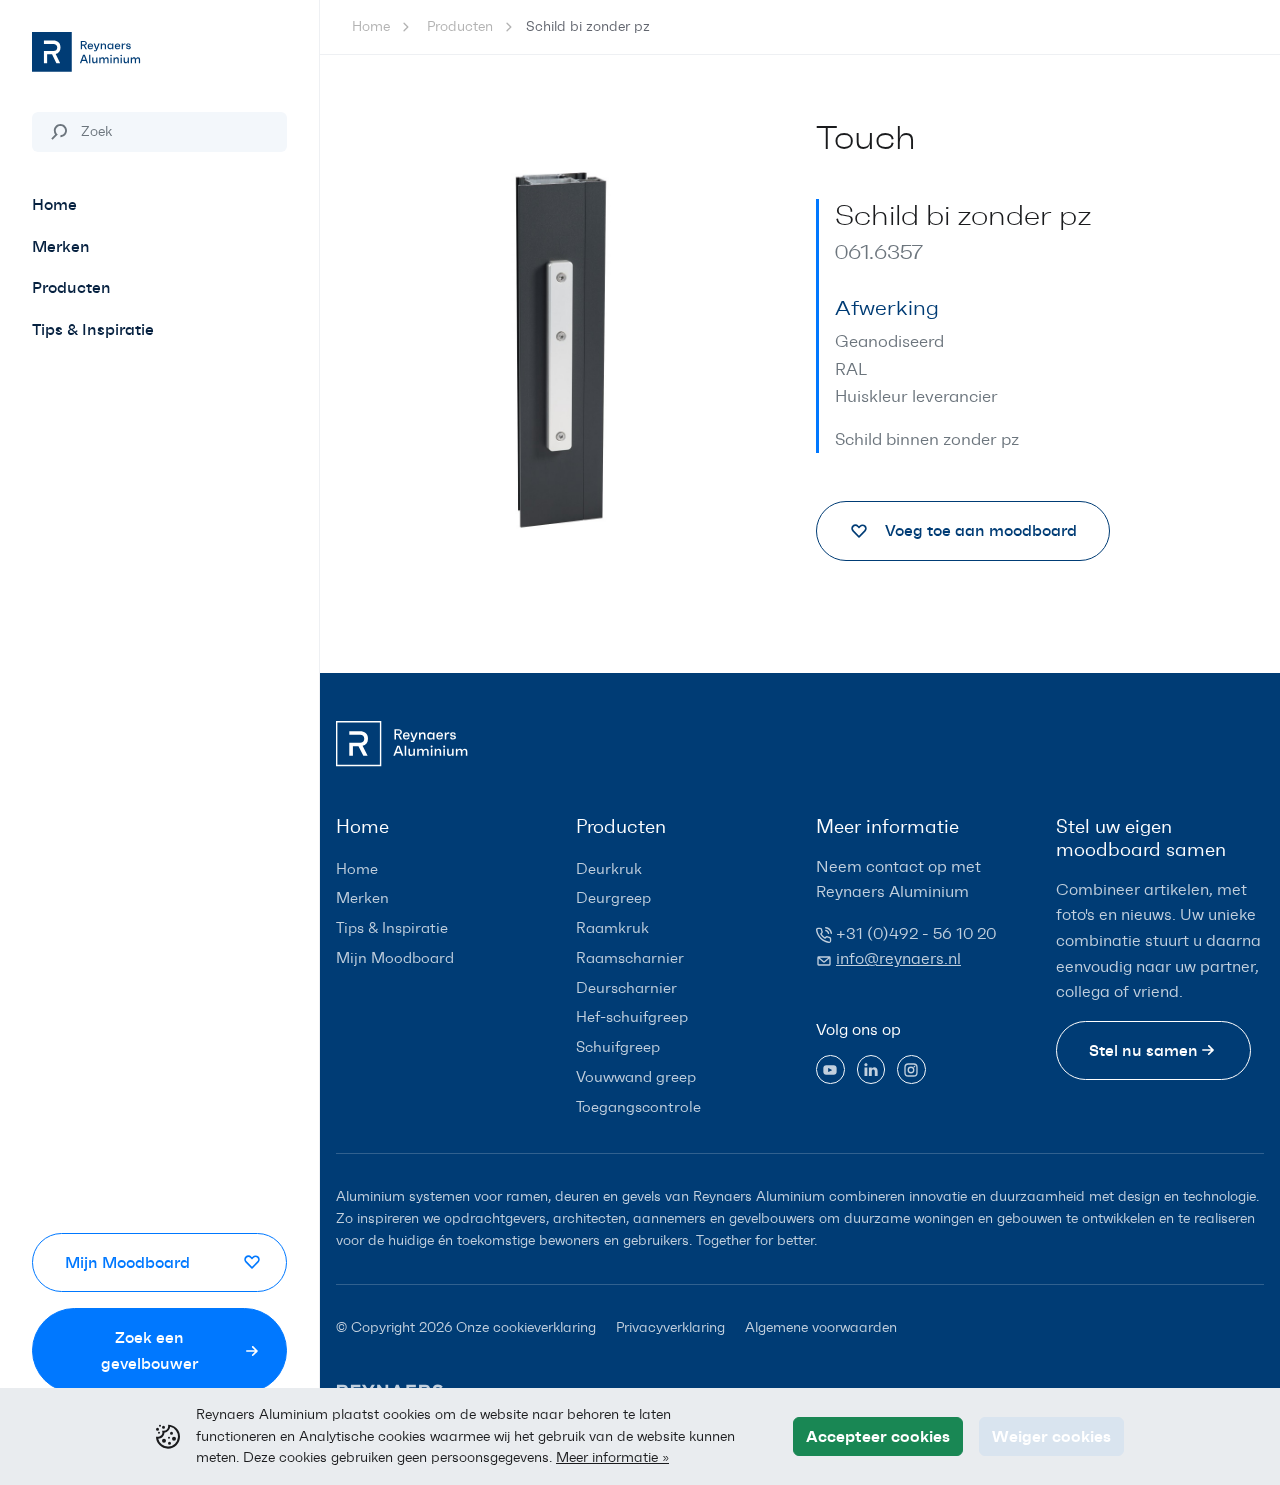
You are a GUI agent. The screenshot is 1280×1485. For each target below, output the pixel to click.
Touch (866, 138)
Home (371, 26)
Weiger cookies (1051, 1436)
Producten (460, 26)
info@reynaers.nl (898, 958)
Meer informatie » (612, 1457)
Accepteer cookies (878, 1436)
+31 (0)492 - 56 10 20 (916, 933)
